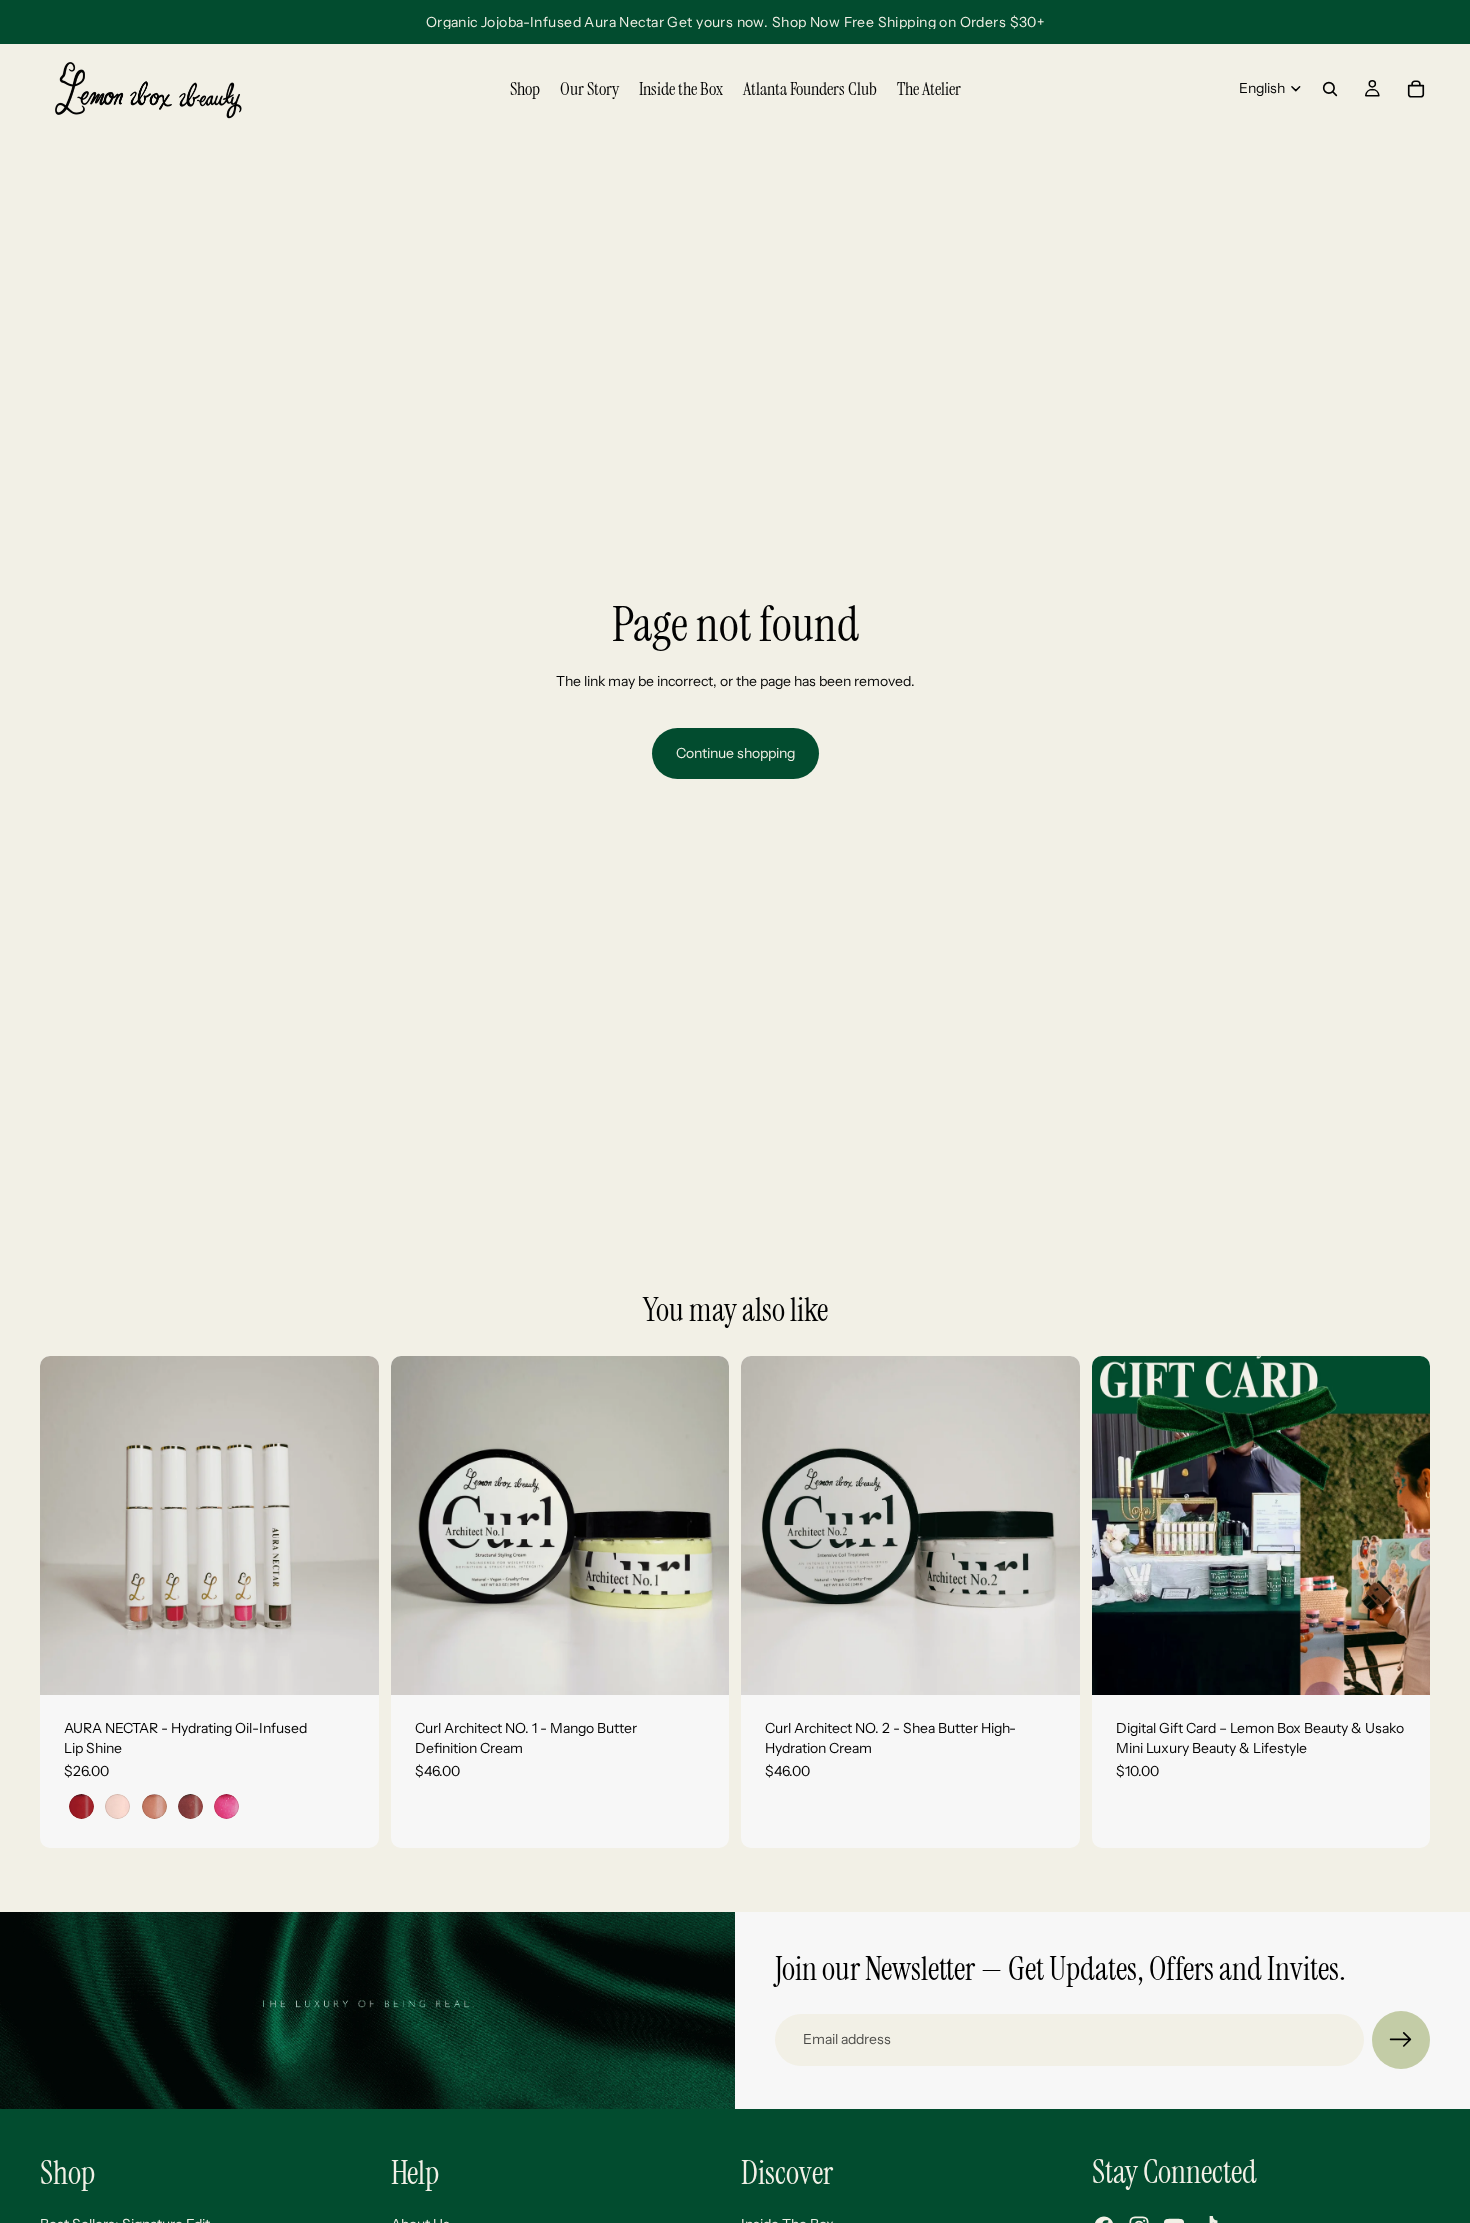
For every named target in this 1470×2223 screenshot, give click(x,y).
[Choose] (348, 1664)
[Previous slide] (70, 1526)
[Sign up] (1401, 2040)
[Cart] (1416, 89)
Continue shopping (735, 753)
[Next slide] (349, 1526)
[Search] (1330, 89)
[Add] (698, 1664)
